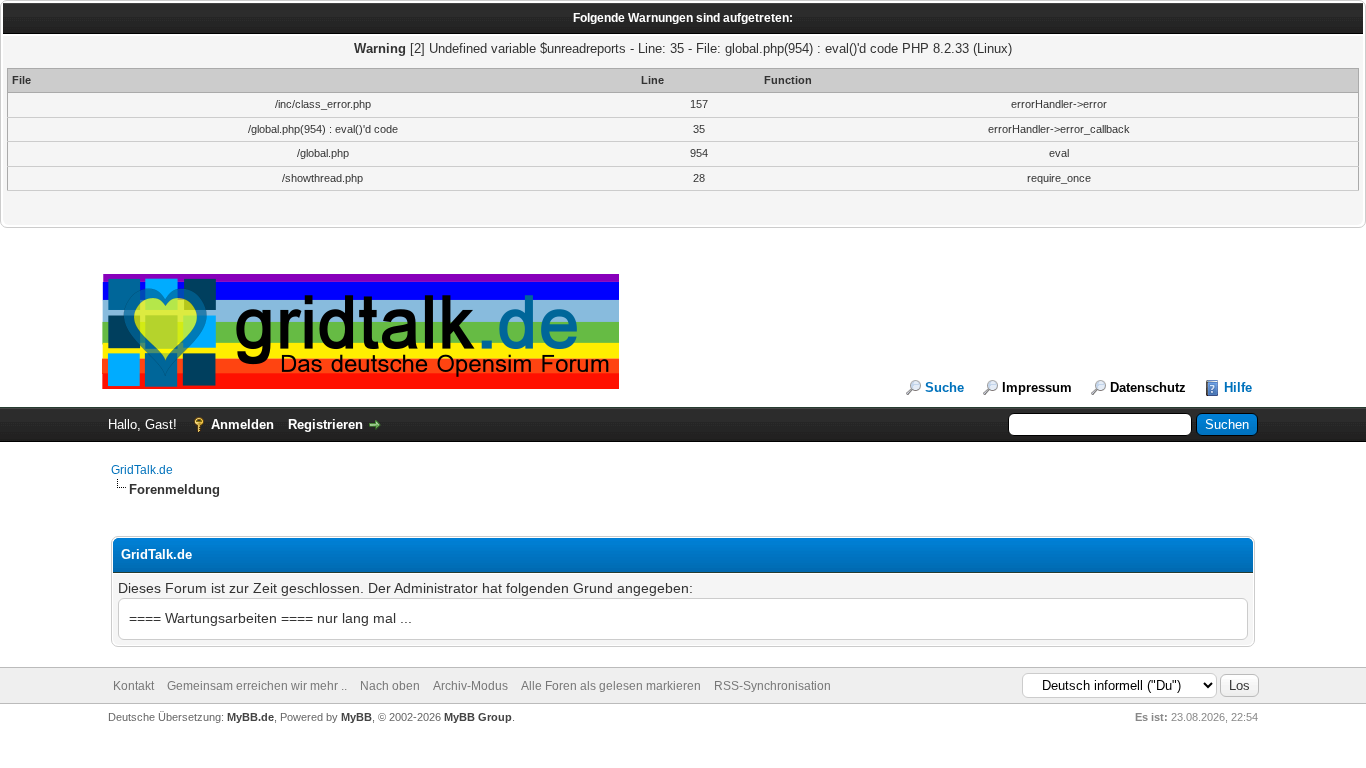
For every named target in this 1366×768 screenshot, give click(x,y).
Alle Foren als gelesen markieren (611, 686)
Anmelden (242, 424)
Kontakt (133, 686)
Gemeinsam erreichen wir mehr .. (257, 686)
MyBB (356, 717)
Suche (944, 387)
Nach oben (390, 686)
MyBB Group (478, 717)
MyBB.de (250, 717)
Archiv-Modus (470, 686)
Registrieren (325, 424)
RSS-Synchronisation (772, 686)
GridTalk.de (142, 470)
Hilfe (1238, 387)
